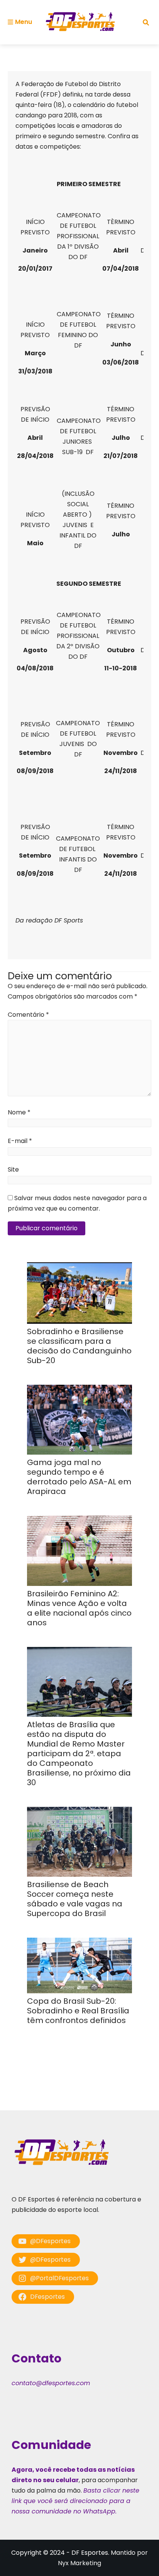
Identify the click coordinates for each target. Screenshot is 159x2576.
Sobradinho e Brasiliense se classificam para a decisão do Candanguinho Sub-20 (79, 1346)
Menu (24, 22)
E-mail (20, 1141)
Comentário (28, 1015)
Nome (19, 1112)
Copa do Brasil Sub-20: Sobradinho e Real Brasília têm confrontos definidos (78, 2011)
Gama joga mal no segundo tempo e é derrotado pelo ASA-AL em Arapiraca (79, 1477)
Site (13, 1169)
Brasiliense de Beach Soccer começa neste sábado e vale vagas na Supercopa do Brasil (75, 1899)
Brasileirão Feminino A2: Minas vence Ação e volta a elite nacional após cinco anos (79, 1608)
